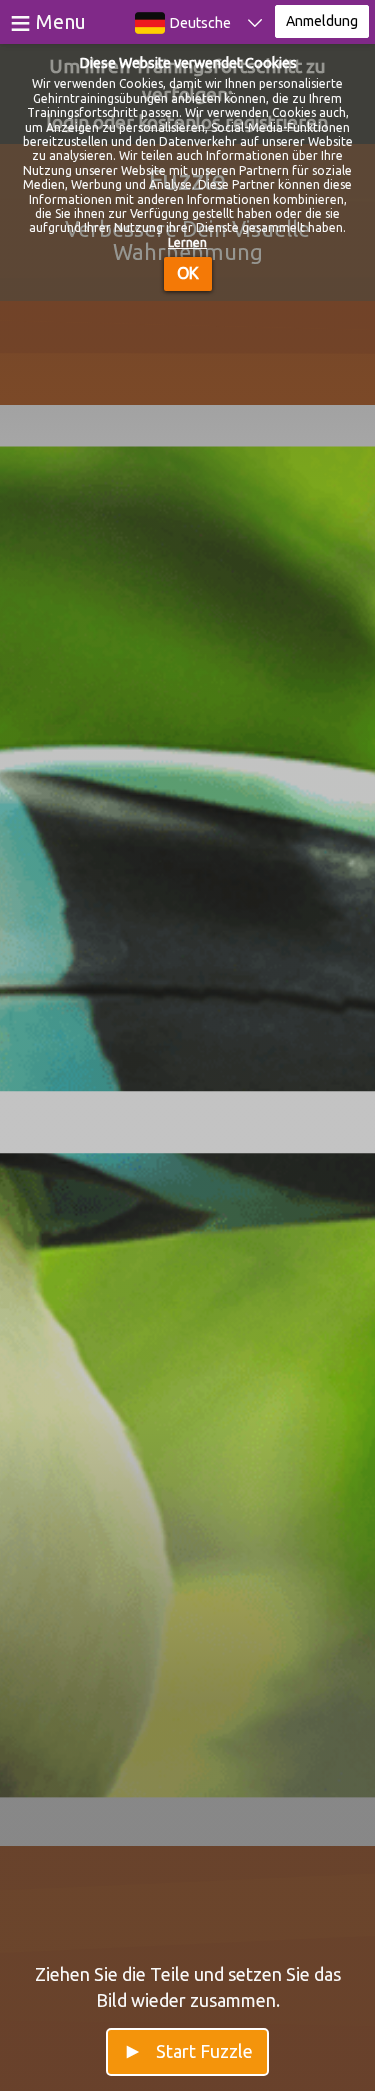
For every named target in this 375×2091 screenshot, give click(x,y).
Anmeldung (322, 21)
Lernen (187, 242)
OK (188, 273)
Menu (61, 21)
